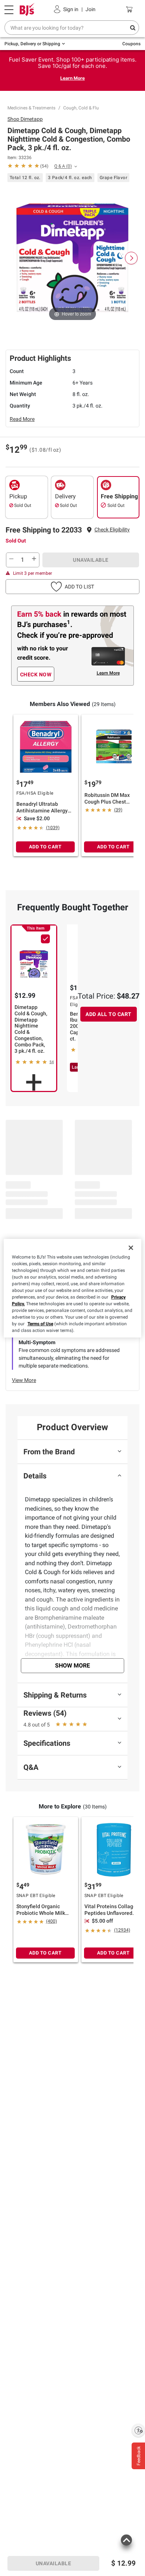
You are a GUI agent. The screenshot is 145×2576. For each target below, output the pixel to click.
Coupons (131, 44)
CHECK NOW (36, 674)
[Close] (131, 1248)
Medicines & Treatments (31, 108)
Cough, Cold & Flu (81, 108)
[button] (112, 530)
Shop (25, 119)
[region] (73, 1288)
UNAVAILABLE (91, 560)
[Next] (131, 258)
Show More (72, 1665)
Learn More (72, 78)
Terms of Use (40, 1324)
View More (24, 1380)
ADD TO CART (45, 847)
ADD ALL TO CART (109, 1014)
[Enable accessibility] (138, 2430)
